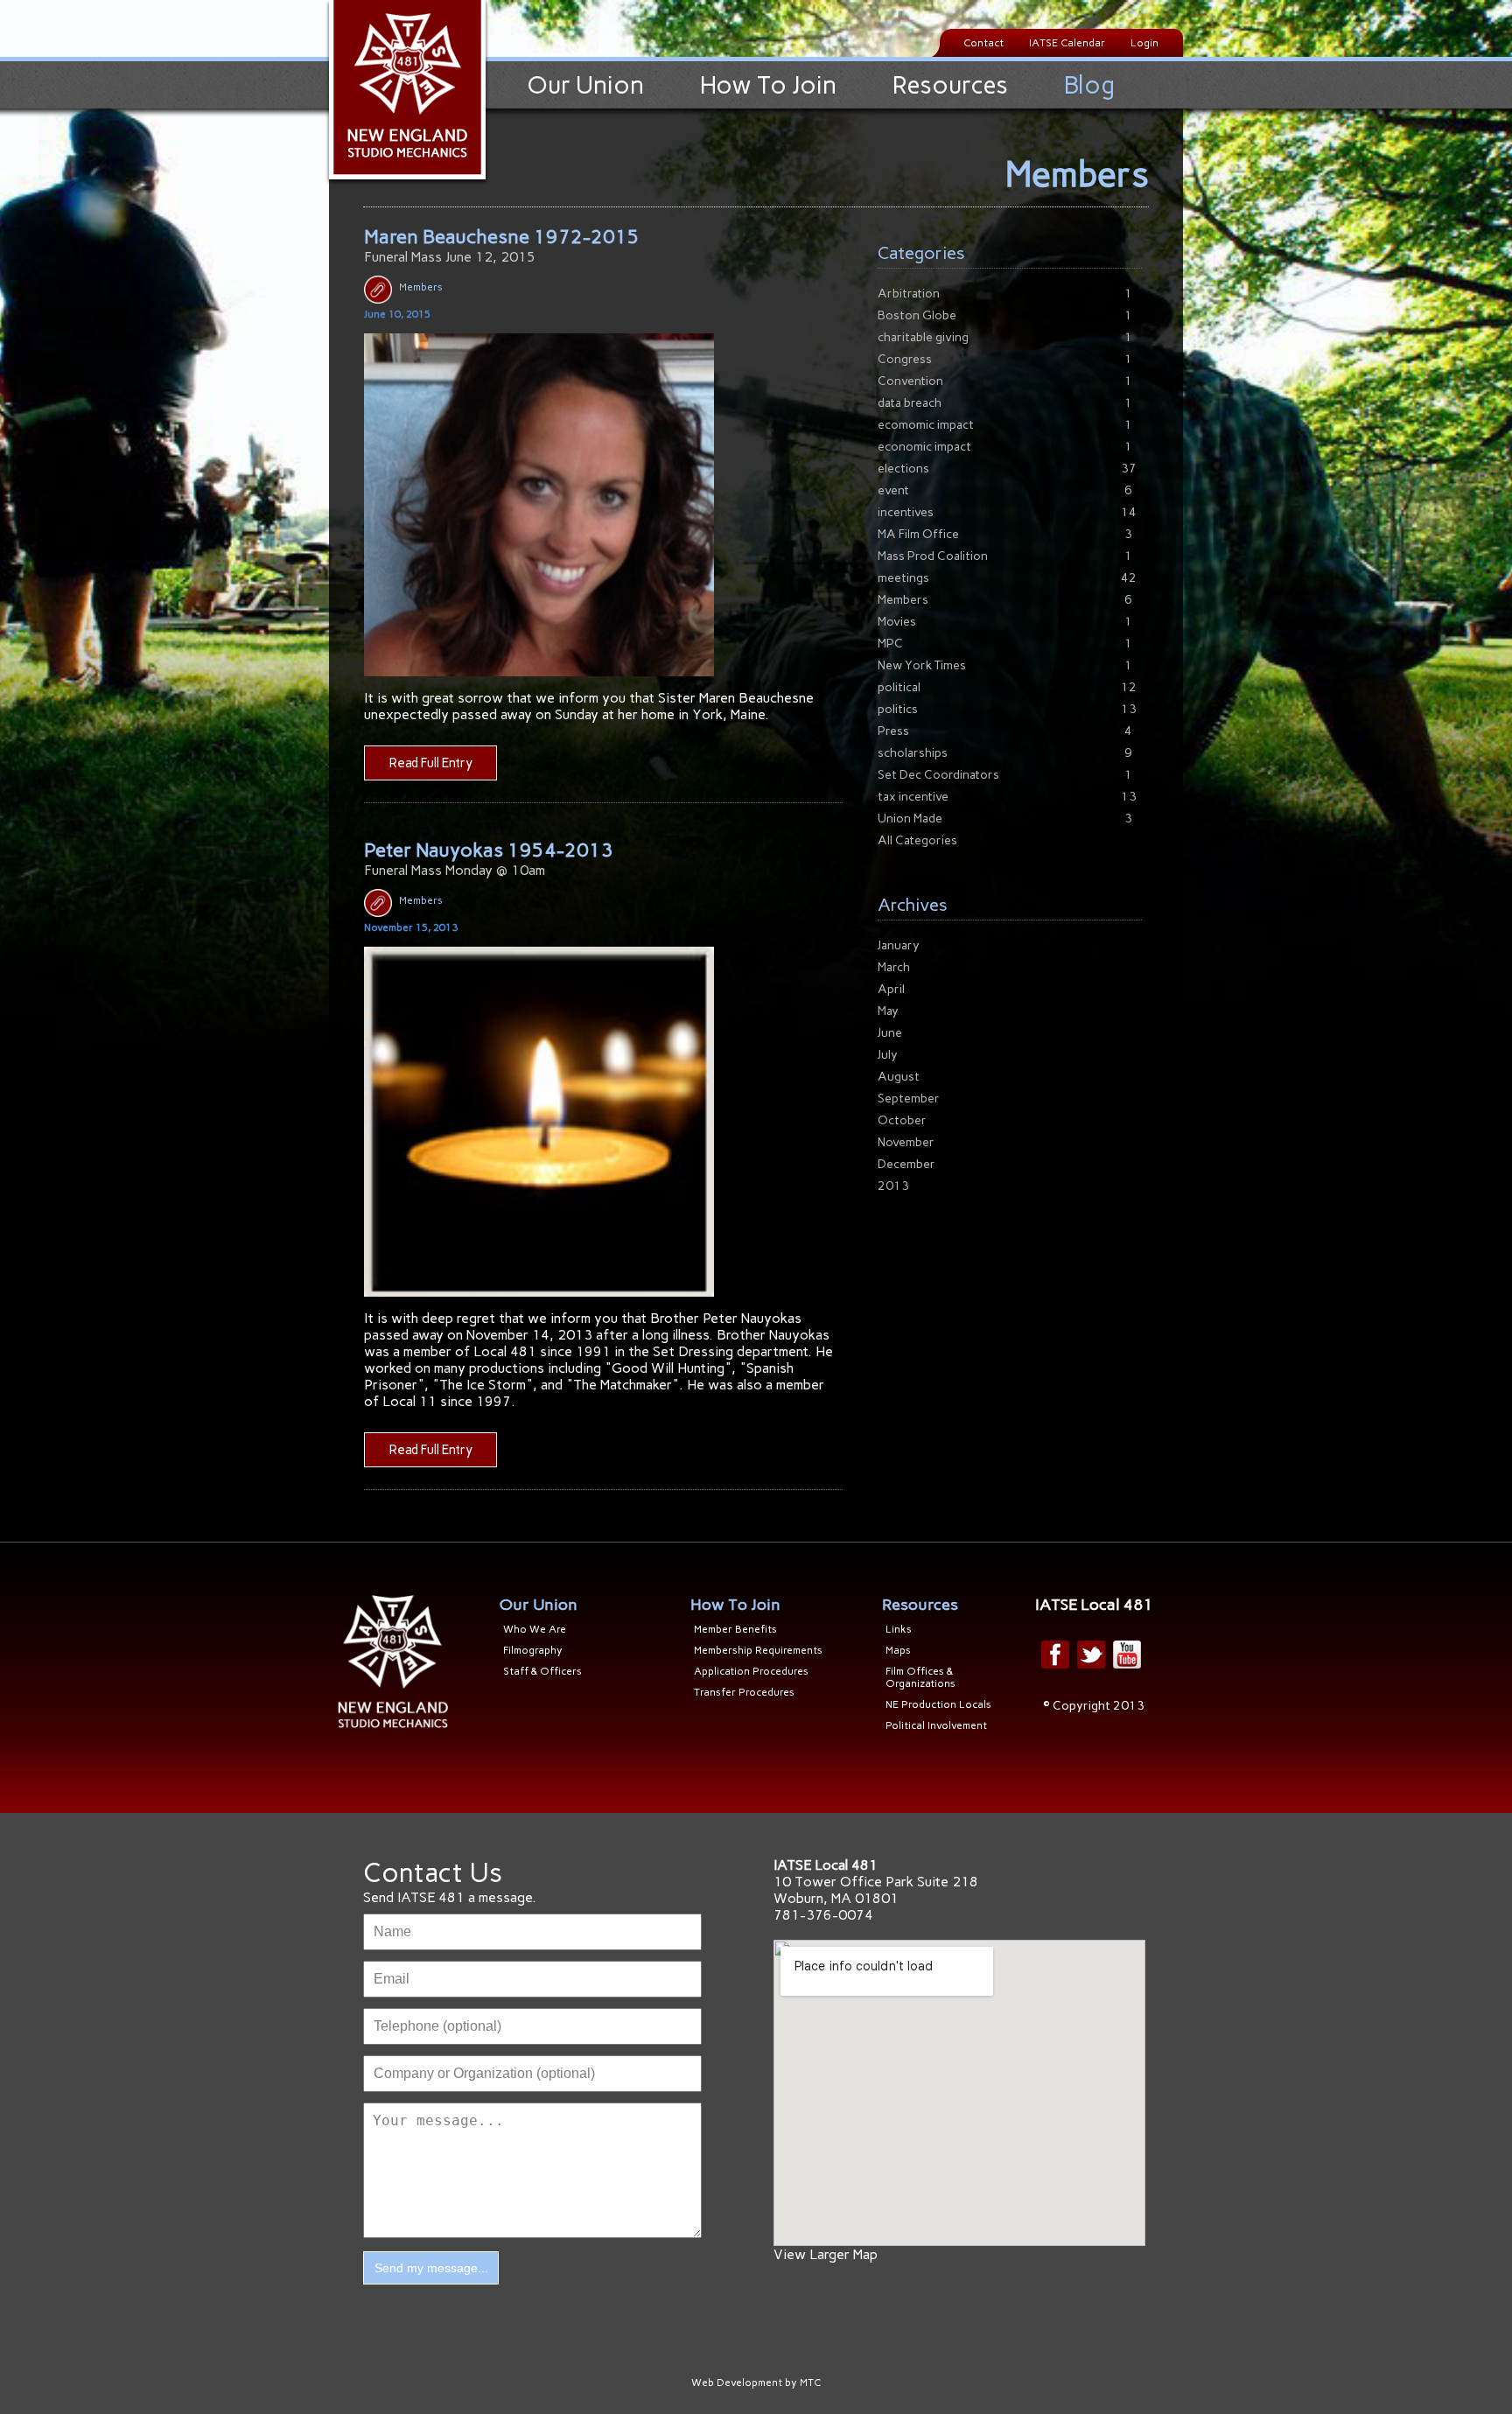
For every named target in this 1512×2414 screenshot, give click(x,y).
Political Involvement (936, 1725)
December (906, 1164)
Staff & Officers (542, 1671)
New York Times (922, 665)
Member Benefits (735, 1629)
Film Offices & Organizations (920, 1677)
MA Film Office (918, 534)
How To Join (768, 85)
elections (903, 469)
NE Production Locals (938, 1704)
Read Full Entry (431, 763)
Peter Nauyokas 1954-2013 (489, 850)
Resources (950, 85)
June (890, 1033)
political (899, 687)
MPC (890, 644)
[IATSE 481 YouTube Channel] (1127, 1655)
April (891, 989)
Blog (1089, 85)
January (899, 945)
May (888, 1011)
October (902, 1120)
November (906, 1142)
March (894, 967)
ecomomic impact (926, 425)
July (888, 1055)
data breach (910, 403)
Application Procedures (751, 1671)
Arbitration (909, 294)
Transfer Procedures (744, 1692)
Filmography (533, 1650)
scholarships (913, 753)
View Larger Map (826, 2254)
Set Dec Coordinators (938, 775)
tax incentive (913, 797)
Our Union (585, 85)
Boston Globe (917, 315)
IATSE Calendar (1067, 43)
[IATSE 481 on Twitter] (1091, 1655)
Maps (898, 1650)
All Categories (917, 840)
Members (421, 287)
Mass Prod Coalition (933, 556)
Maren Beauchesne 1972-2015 (502, 237)
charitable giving (923, 337)
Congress (905, 359)
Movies (897, 622)
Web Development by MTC (756, 2383)
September (909, 1099)
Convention (910, 381)
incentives (906, 512)
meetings (903, 578)
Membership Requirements (758, 1650)
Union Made (910, 819)
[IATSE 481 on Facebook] (1055, 1655)
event (893, 490)
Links (899, 1629)
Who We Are (535, 1629)
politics (898, 709)
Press (893, 731)
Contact (983, 43)
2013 (893, 1186)
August (899, 1077)
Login (1144, 43)
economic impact (924, 447)
